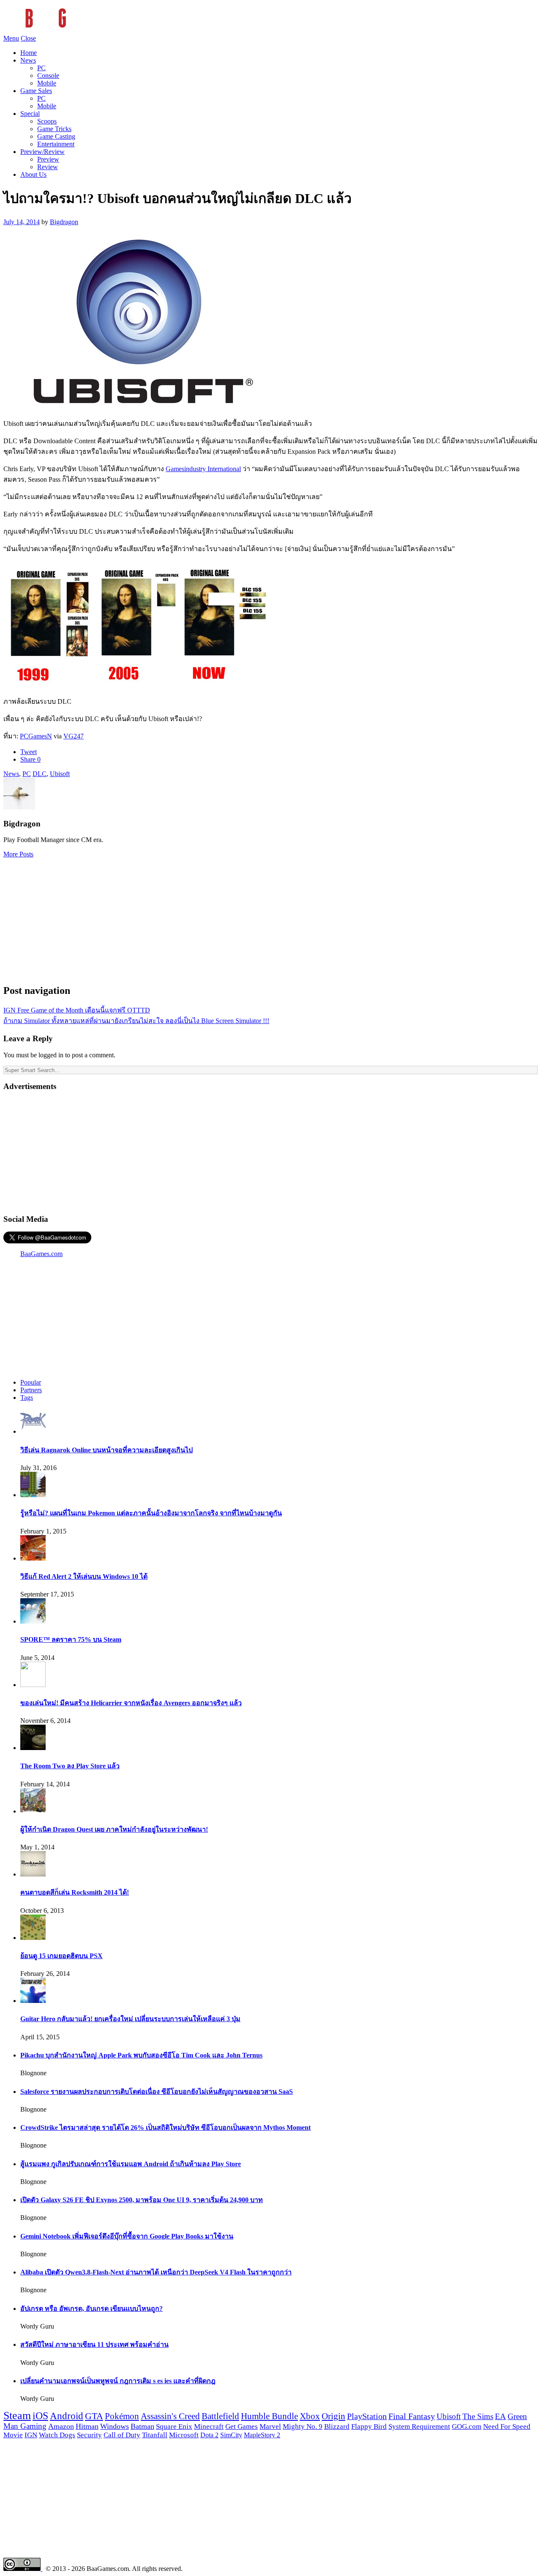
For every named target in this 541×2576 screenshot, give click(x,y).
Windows (115, 2426)
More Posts (18, 854)
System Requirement (419, 2426)
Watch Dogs (57, 2435)
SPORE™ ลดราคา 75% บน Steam (71, 1639)
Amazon (61, 2426)
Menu (11, 38)
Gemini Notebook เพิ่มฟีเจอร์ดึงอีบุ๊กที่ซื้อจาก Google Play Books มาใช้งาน (127, 2236)
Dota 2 (209, 2435)
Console (48, 75)
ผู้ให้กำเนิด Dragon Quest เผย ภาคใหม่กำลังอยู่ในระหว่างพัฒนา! (114, 1829)
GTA (94, 2416)
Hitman (87, 2426)
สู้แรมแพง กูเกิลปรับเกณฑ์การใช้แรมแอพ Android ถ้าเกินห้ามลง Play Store (131, 2164)
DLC (40, 774)
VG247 (74, 736)
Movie (13, 2435)
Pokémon (122, 2416)
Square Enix (174, 2426)
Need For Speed (507, 2426)
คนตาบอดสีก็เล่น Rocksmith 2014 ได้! (75, 1892)
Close (28, 38)
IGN (31, 2435)
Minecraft (209, 2426)
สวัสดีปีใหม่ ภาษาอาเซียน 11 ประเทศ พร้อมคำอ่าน (94, 2344)
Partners (31, 1390)
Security (89, 2435)
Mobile (47, 83)
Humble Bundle (269, 2416)
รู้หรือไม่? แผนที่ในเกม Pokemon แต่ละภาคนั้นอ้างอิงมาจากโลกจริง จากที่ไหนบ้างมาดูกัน (151, 1513)
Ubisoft (60, 774)
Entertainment (56, 144)
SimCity (231, 2435)
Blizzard (337, 2426)
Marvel (270, 2426)
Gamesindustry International (203, 469)
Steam (17, 2416)
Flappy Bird (369, 2426)
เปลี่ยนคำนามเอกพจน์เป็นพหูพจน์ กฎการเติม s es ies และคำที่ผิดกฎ (118, 2381)
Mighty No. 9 (303, 2426)
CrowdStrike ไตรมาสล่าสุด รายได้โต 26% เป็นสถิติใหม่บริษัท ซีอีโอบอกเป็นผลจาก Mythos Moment (165, 2127)
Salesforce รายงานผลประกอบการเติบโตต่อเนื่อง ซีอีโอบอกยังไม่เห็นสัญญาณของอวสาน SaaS (157, 2092)
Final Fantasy (412, 2416)
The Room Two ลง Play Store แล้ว (70, 1766)
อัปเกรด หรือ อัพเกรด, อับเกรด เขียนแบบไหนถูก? (92, 2309)
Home (29, 53)
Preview (48, 159)
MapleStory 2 (262, 2435)
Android (67, 2416)
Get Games (242, 2426)
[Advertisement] (270, 917)
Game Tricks (54, 129)
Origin (333, 2416)
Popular (31, 1382)
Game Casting (56, 136)
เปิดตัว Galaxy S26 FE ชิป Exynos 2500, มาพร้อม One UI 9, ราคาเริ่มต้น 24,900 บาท (142, 2200)
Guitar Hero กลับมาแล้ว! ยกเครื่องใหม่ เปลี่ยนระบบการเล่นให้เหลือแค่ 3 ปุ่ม (130, 2019)
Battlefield (220, 2416)
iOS (40, 2416)
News (28, 60)
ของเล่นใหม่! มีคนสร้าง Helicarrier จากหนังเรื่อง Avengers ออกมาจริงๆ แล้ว (131, 1703)
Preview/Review (42, 152)
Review (48, 167)
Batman (142, 2426)
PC (41, 68)
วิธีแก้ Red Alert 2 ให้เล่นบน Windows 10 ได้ (84, 1576)
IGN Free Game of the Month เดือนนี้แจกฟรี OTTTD (77, 1010)
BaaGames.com (41, 1254)
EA (500, 2417)
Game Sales (36, 91)
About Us (33, 174)
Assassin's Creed (170, 2416)
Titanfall (155, 2435)
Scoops (47, 121)
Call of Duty (122, 2435)
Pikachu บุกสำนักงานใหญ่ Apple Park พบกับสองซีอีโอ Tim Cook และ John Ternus (141, 2055)
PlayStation (367, 2416)
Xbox (310, 2416)
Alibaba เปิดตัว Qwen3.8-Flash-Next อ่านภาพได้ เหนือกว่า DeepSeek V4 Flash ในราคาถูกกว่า (156, 2272)
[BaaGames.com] (79, 31)
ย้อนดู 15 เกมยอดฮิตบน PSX (61, 1956)
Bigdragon (64, 222)
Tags (27, 1398)
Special (30, 114)
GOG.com (467, 2426)
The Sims (478, 2416)
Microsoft (184, 2435)
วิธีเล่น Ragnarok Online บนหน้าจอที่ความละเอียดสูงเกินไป (107, 1450)
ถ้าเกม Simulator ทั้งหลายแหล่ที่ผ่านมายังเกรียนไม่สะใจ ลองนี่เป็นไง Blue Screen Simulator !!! (136, 1021)
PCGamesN (36, 736)
